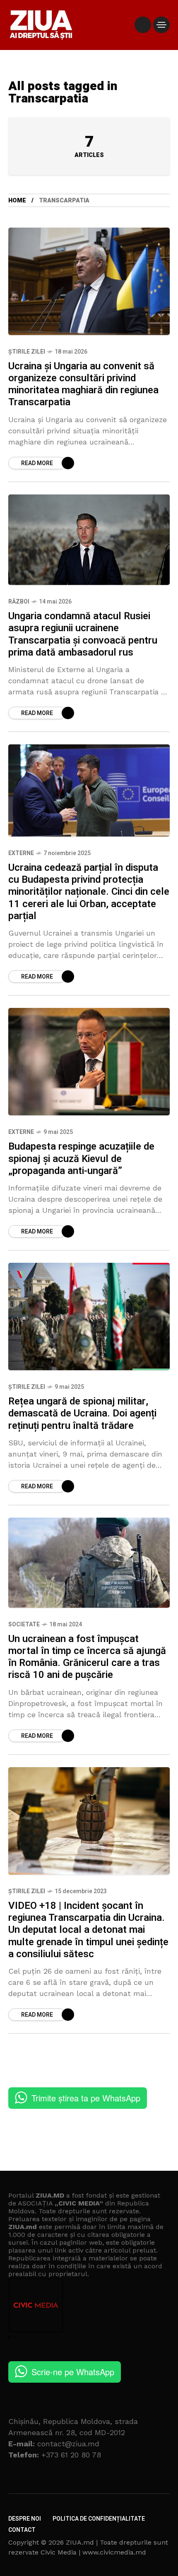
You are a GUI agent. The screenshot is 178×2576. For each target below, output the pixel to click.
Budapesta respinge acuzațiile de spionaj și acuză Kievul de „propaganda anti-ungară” (81, 1159)
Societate (24, 1624)
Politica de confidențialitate (99, 2519)
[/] (143, 25)
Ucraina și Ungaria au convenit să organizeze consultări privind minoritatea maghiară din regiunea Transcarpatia (83, 384)
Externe (21, 853)
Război (19, 602)
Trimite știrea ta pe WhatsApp (86, 2098)
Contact (22, 2530)
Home (17, 201)
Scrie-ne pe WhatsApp (73, 2372)
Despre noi (25, 2519)
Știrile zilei (27, 352)
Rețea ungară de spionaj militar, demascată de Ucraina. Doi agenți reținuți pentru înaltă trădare (82, 1414)
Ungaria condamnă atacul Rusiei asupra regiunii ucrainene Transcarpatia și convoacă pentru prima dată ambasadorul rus (83, 634)
